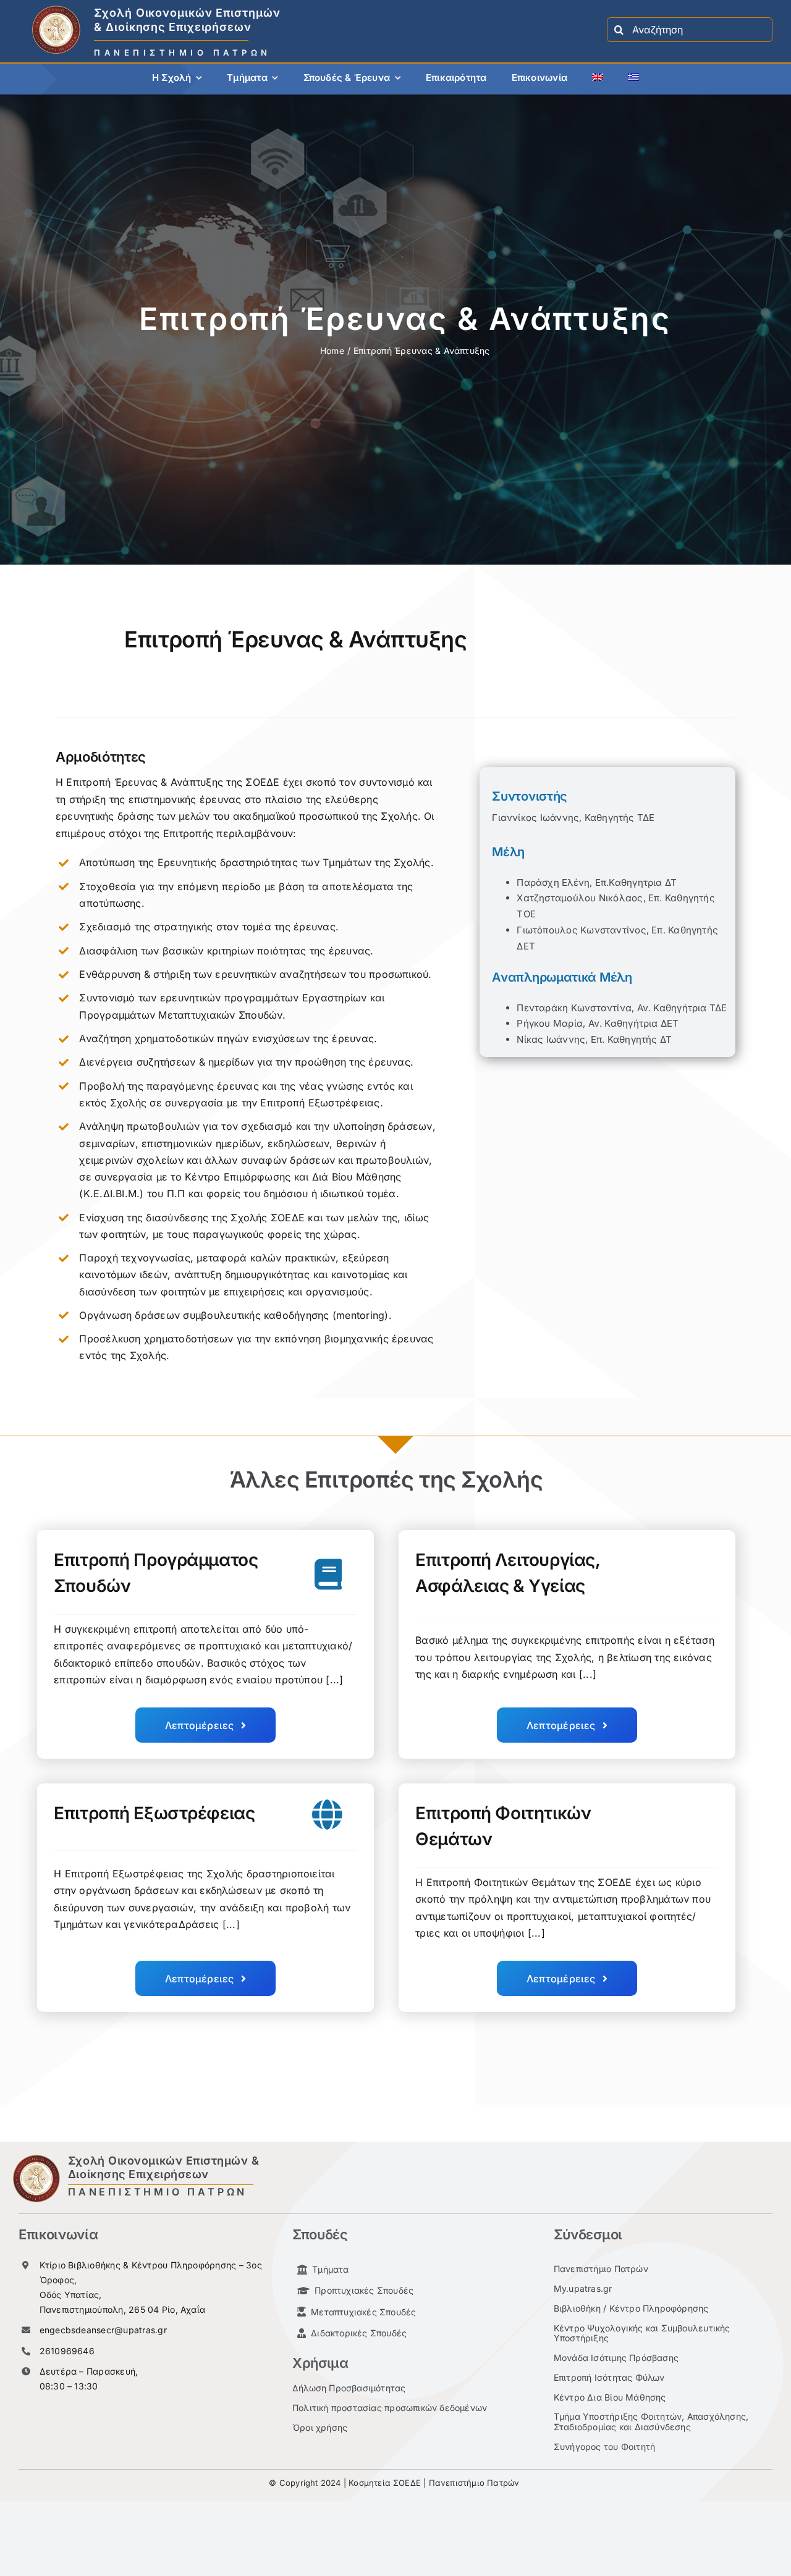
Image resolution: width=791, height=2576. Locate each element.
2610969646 (67, 2351)
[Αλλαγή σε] (598, 79)
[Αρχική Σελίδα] (265, 30)
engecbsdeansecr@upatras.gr (103, 2330)
